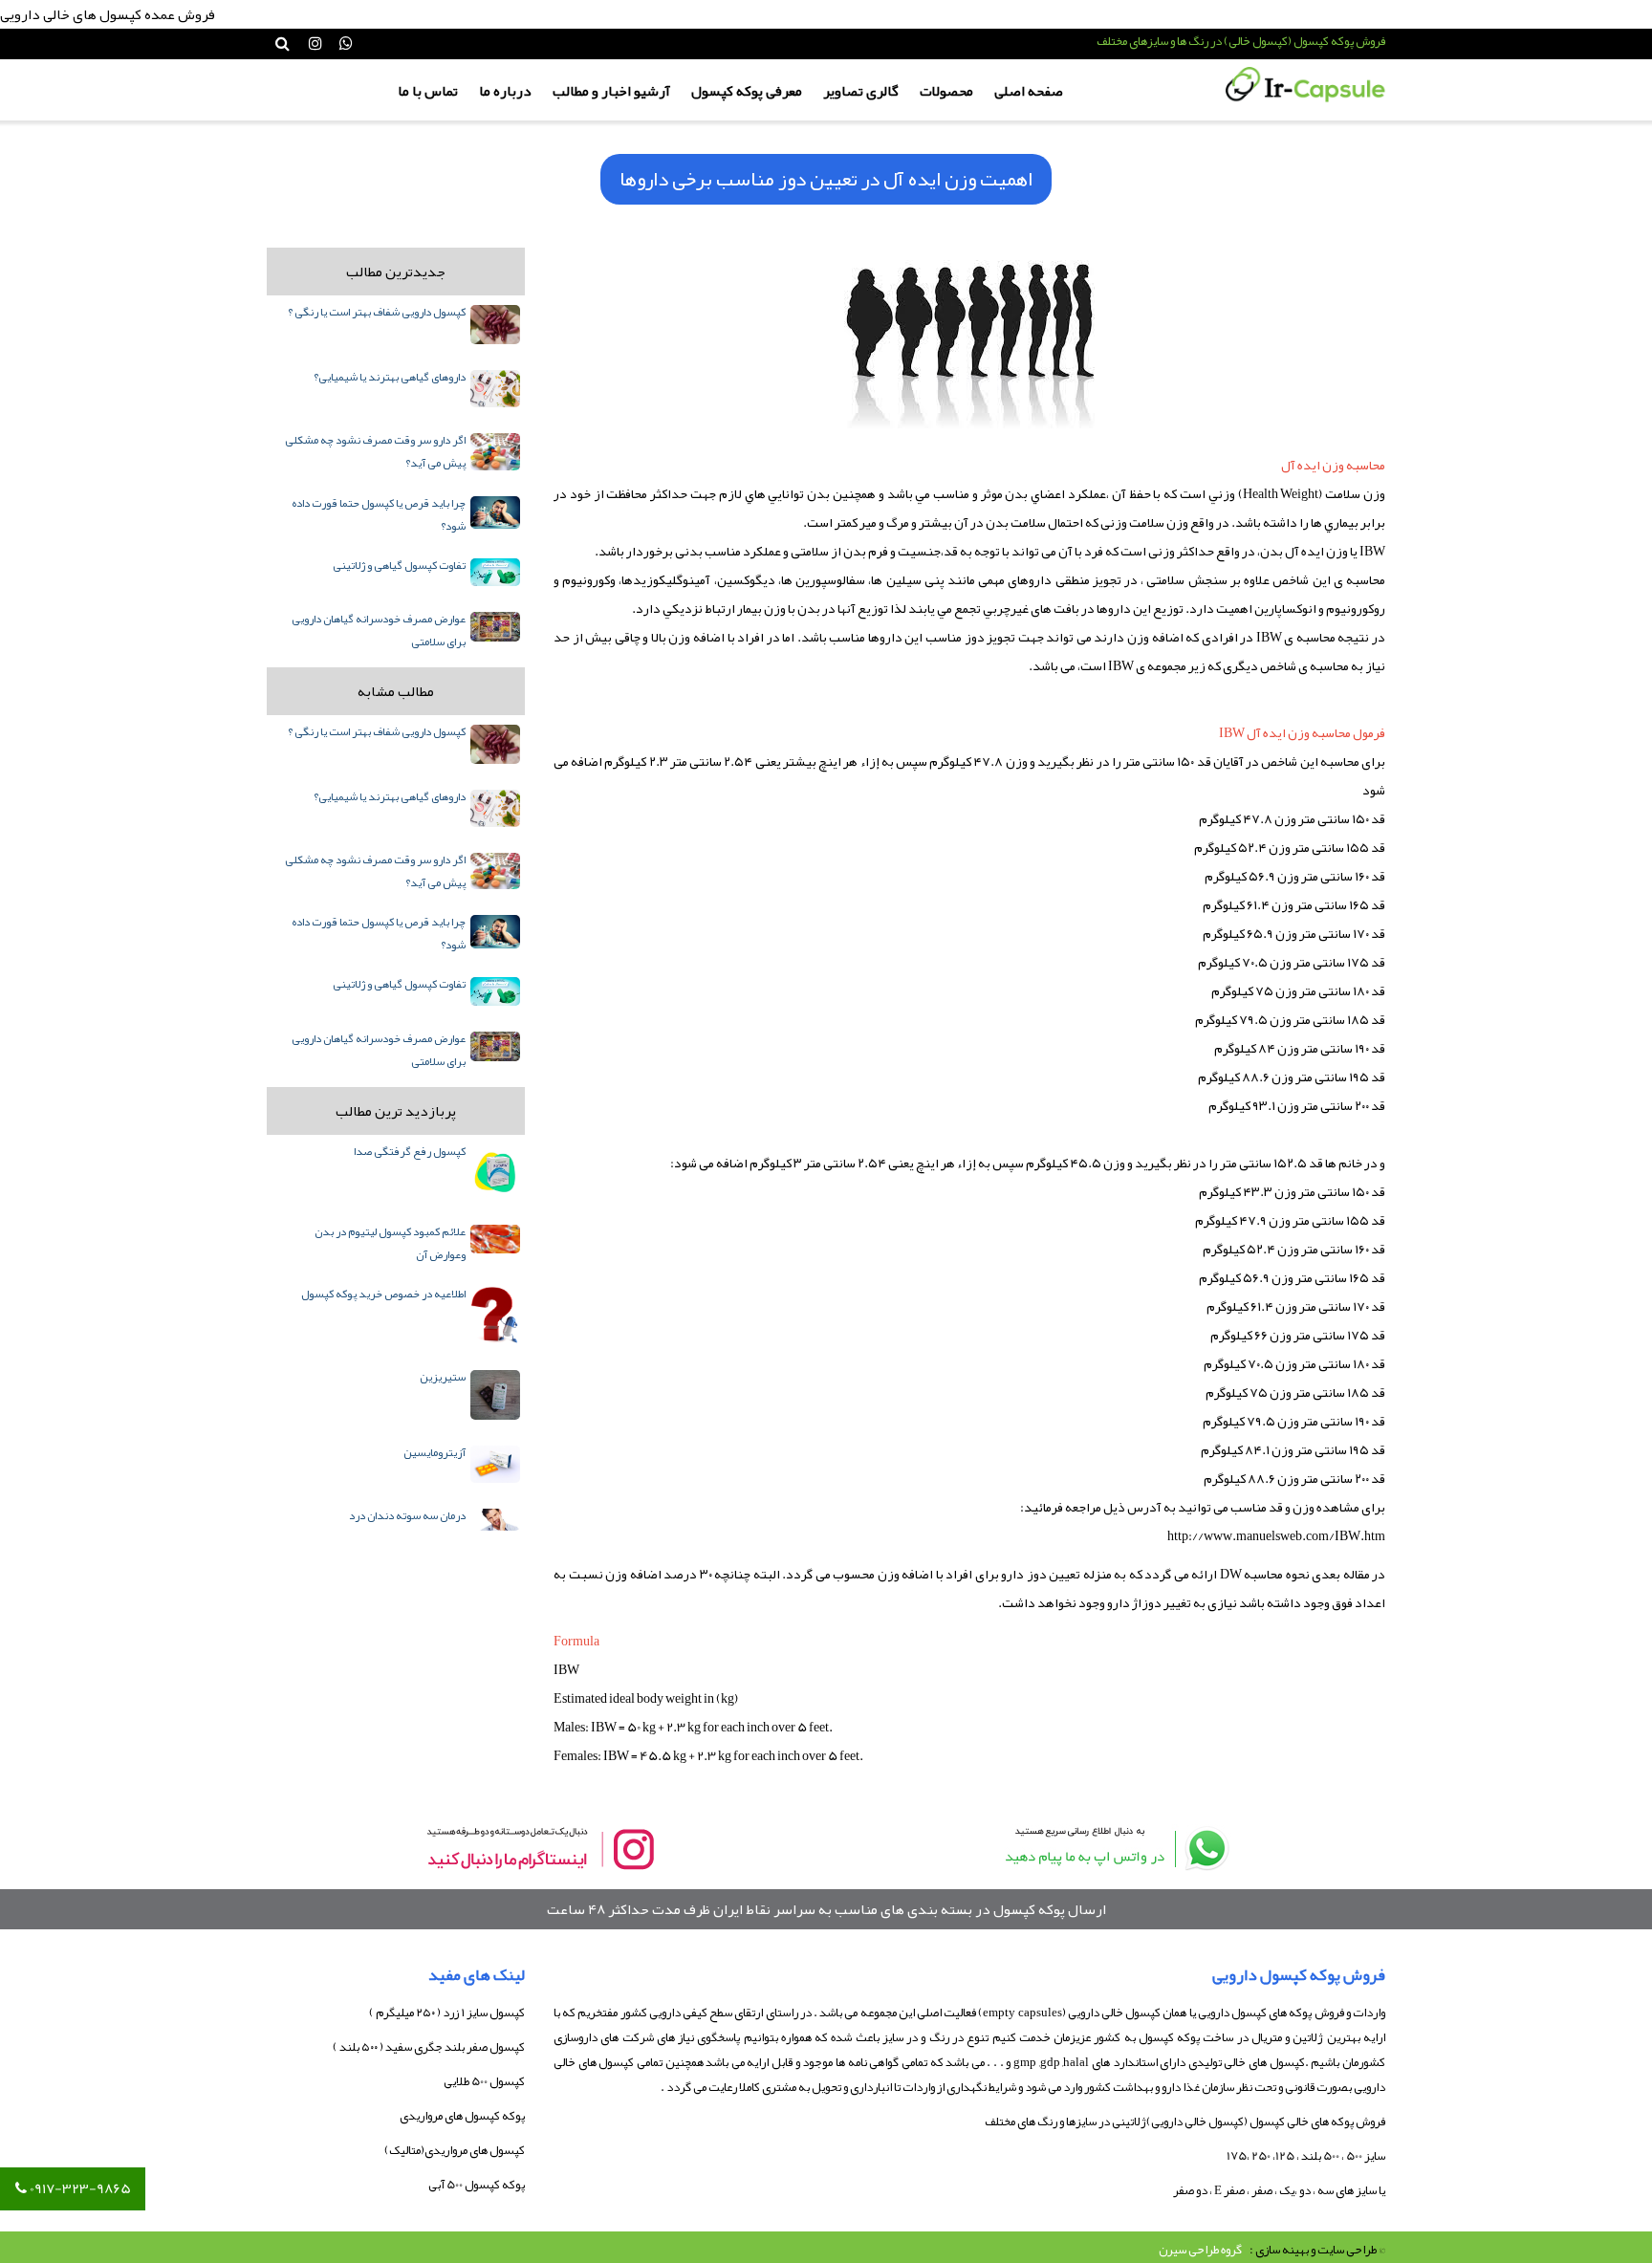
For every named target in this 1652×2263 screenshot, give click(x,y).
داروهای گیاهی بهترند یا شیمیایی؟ (390, 377)
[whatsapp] (1113, 1849)
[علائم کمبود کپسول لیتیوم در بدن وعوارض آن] (495, 1239)
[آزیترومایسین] (495, 1464)
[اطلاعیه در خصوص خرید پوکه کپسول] (495, 1316)
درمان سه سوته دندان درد (407, 1515)
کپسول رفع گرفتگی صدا (410, 1151)
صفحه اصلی (1029, 91)
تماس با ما (428, 91)
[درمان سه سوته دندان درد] (495, 1520)
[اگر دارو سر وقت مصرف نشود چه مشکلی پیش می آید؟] (495, 451)
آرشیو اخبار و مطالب (611, 91)
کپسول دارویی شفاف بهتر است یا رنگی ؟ (377, 312)
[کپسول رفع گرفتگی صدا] (495, 1172)
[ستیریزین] (495, 1395)
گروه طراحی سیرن (1200, 2250)
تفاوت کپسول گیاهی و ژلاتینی (399, 565)
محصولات (946, 91)
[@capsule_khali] (539, 1849)
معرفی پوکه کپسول (747, 91)
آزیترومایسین (435, 1452)
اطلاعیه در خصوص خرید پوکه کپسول (383, 1294)
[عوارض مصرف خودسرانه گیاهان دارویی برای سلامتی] (495, 627)
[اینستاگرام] (315, 44)
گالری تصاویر (861, 91)
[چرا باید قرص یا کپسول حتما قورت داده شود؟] (495, 513)
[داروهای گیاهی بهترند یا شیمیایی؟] (495, 389)
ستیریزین (443, 1377)
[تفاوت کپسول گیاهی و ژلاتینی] (495, 572)
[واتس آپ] (346, 44)
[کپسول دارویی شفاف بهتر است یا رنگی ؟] (495, 325)
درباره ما (505, 91)
